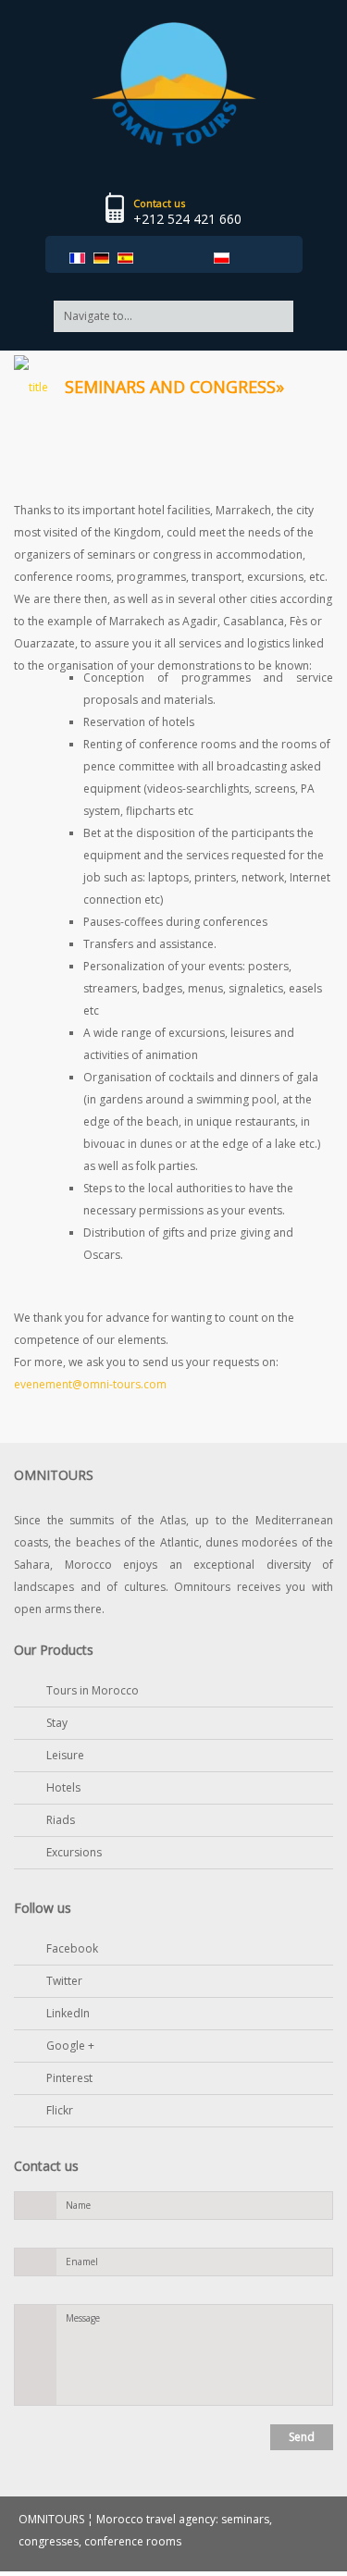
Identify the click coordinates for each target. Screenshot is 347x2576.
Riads (61, 1820)
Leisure (65, 1755)
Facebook (72, 1948)
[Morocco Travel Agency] (173, 83)
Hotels (63, 1787)
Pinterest (69, 2078)
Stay (57, 1723)
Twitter (64, 1981)
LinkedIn (68, 2013)
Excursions (74, 1852)
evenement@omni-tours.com (90, 1384)
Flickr (60, 2110)
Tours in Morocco (93, 1690)
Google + (70, 2046)
